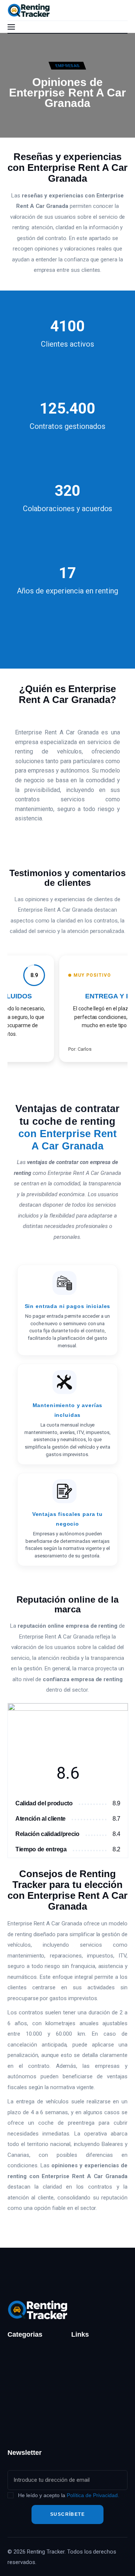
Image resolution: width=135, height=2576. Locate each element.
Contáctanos (88, 2367)
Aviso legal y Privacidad (88, 2385)
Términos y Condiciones (88, 2407)
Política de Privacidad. (93, 2495)
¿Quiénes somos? (95, 2353)
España (17, 2367)
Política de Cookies (97, 2425)
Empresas (67, 65)
